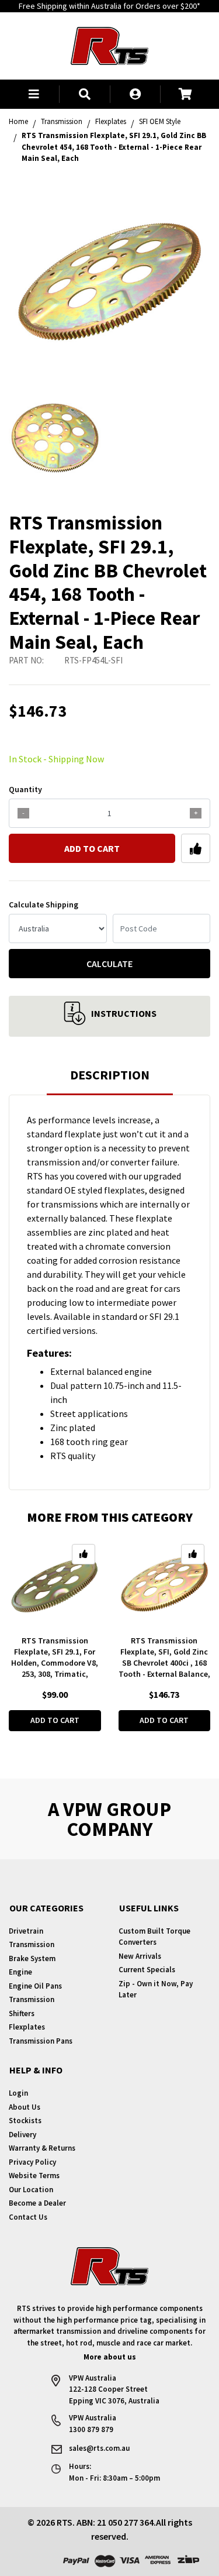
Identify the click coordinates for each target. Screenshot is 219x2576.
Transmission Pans (41, 2041)
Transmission (32, 1944)
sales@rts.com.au (99, 2448)
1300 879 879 (91, 2429)
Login (18, 2093)
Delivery (22, 2135)
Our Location (31, 2190)
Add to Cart (92, 848)
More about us (110, 2357)
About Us (25, 2107)
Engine (20, 1972)
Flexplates (27, 2027)
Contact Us (28, 2217)
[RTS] (109, 44)
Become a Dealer (37, 2203)
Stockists (25, 2121)
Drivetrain (26, 1931)
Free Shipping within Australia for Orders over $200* (109, 6)
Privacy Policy (32, 2162)
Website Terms (34, 2176)
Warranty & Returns (42, 2148)
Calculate (109, 964)
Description (110, 1075)
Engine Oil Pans (35, 1986)
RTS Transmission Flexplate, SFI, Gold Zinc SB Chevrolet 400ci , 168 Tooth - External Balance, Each (164, 1663)
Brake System (32, 1958)
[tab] (110, 1080)
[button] (34, 94)
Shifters (22, 2013)
